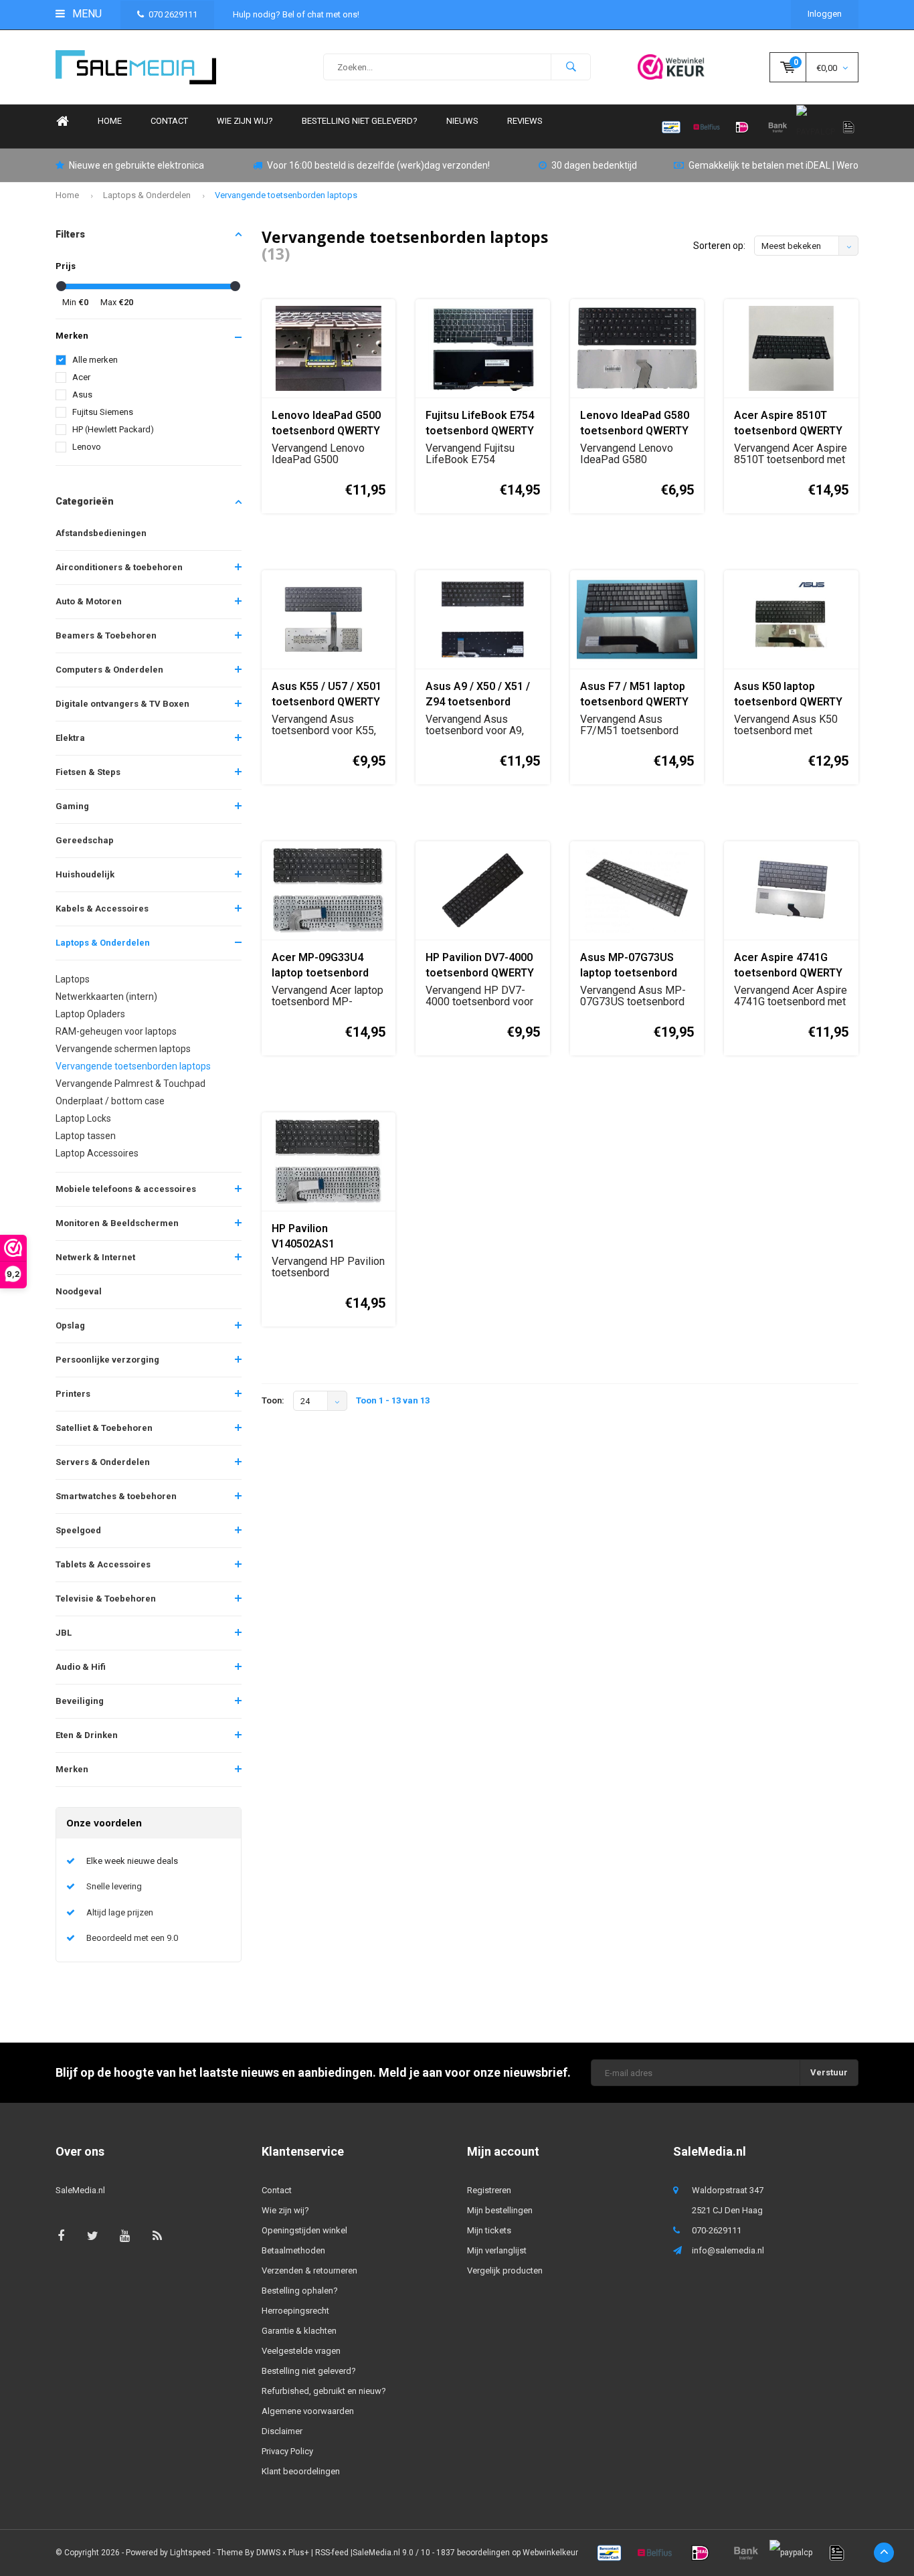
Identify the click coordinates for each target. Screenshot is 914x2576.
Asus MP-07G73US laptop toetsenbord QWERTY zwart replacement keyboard (637, 966)
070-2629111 (717, 2230)
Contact (169, 121)
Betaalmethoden (293, 2250)
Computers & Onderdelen (109, 670)
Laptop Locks (83, 1118)
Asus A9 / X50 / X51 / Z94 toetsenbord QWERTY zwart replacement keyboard (482, 695)
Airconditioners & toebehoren (119, 567)
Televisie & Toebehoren (106, 1599)
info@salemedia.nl (728, 2250)
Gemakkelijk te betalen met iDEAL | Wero (773, 165)
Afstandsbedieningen (101, 533)
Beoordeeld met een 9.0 (132, 1938)
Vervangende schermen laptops (123, 1049)
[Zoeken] (571, 67)
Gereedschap (85, 840)
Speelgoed (78, 1530)
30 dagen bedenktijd (594, 165)
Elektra (70, 738)
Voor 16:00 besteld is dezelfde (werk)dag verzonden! (378, 165)
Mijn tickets (489, 2230)
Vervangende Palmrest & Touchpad (130, 1084)
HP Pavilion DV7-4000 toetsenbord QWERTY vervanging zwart (480, 966)
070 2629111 (173, 14)
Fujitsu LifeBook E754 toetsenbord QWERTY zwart (480, 424)
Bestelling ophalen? (300, 2291)
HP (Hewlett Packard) (113, 429)
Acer (81, 377)
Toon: (273, 1400)
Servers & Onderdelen (103, 1462)
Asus (82, 395)
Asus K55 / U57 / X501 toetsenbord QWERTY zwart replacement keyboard (327, 695)
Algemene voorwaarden (308, 2411)
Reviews (525, 121)
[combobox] (457, 67)
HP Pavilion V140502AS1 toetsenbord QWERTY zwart (326, 1237)
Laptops (73, 979)
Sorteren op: (719, 246)
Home (62, 121)
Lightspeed (190, 2553)
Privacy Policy (287, 2451)
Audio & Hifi (81, 1667)
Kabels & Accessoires (102, 909)
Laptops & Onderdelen (147, 195)
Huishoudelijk (85, 874)
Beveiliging (80, 1701)
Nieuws (462, 121)
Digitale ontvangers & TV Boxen (122, 704)
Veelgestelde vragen (301, 2351)
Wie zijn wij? (245, 121)
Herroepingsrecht (295, 2311)
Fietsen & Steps (88, 772)
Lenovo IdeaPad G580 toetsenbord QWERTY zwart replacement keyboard (635, 424)
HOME (110, 121)
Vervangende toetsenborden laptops (286, 195)
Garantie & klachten (299, 2331)
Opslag (70, 1325)
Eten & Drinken (87, 1735)
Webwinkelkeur (550, 2553)
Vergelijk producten (505, 2270)
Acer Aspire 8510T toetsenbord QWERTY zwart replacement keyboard (788, 424)
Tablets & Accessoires (103, 1564)
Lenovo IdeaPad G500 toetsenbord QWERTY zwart (326, 424)
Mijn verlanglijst (497, 2250)
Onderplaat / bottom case (110, 1101)
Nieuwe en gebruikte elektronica (136, 165)
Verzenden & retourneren (309, 2270)
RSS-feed (332, 2553)
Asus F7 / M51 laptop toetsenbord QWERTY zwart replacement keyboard (634, 695)
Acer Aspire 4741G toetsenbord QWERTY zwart (788, 966)
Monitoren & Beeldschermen (117, 1223)
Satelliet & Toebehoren (104, 1428)
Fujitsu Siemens (103, 412)
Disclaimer (282, 2431)
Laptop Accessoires (97, 1153)
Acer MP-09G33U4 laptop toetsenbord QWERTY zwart (320, 966)
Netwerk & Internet (95, 1257)
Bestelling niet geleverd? (360, 121)
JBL (64, 1633)
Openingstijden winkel (304, 2230)
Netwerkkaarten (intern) (106, 997)
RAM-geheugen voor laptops (116, 1031)
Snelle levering (114, 1886)
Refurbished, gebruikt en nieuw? (324, 2391)
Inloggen (825, 14)
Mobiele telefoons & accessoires (126, 1189)
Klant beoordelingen (301, 2471)
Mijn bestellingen (500, 2210)
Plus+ (299, 2553)
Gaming (72, 806)
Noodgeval (79, 1291)
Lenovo (87, 447)
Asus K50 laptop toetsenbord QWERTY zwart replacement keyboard (788, 695)
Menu (86, 14)
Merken (72, 1769)
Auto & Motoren (89, 601)
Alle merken (95, 360)
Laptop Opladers (90, 1014)
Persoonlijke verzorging (107, 1360)
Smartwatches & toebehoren (116, 1496)
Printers (73, 1394)
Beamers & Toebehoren (106, 635)
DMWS (268, 2553)
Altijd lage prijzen (120, 1912)
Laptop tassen (86, 1136)
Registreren (489, 2190)
